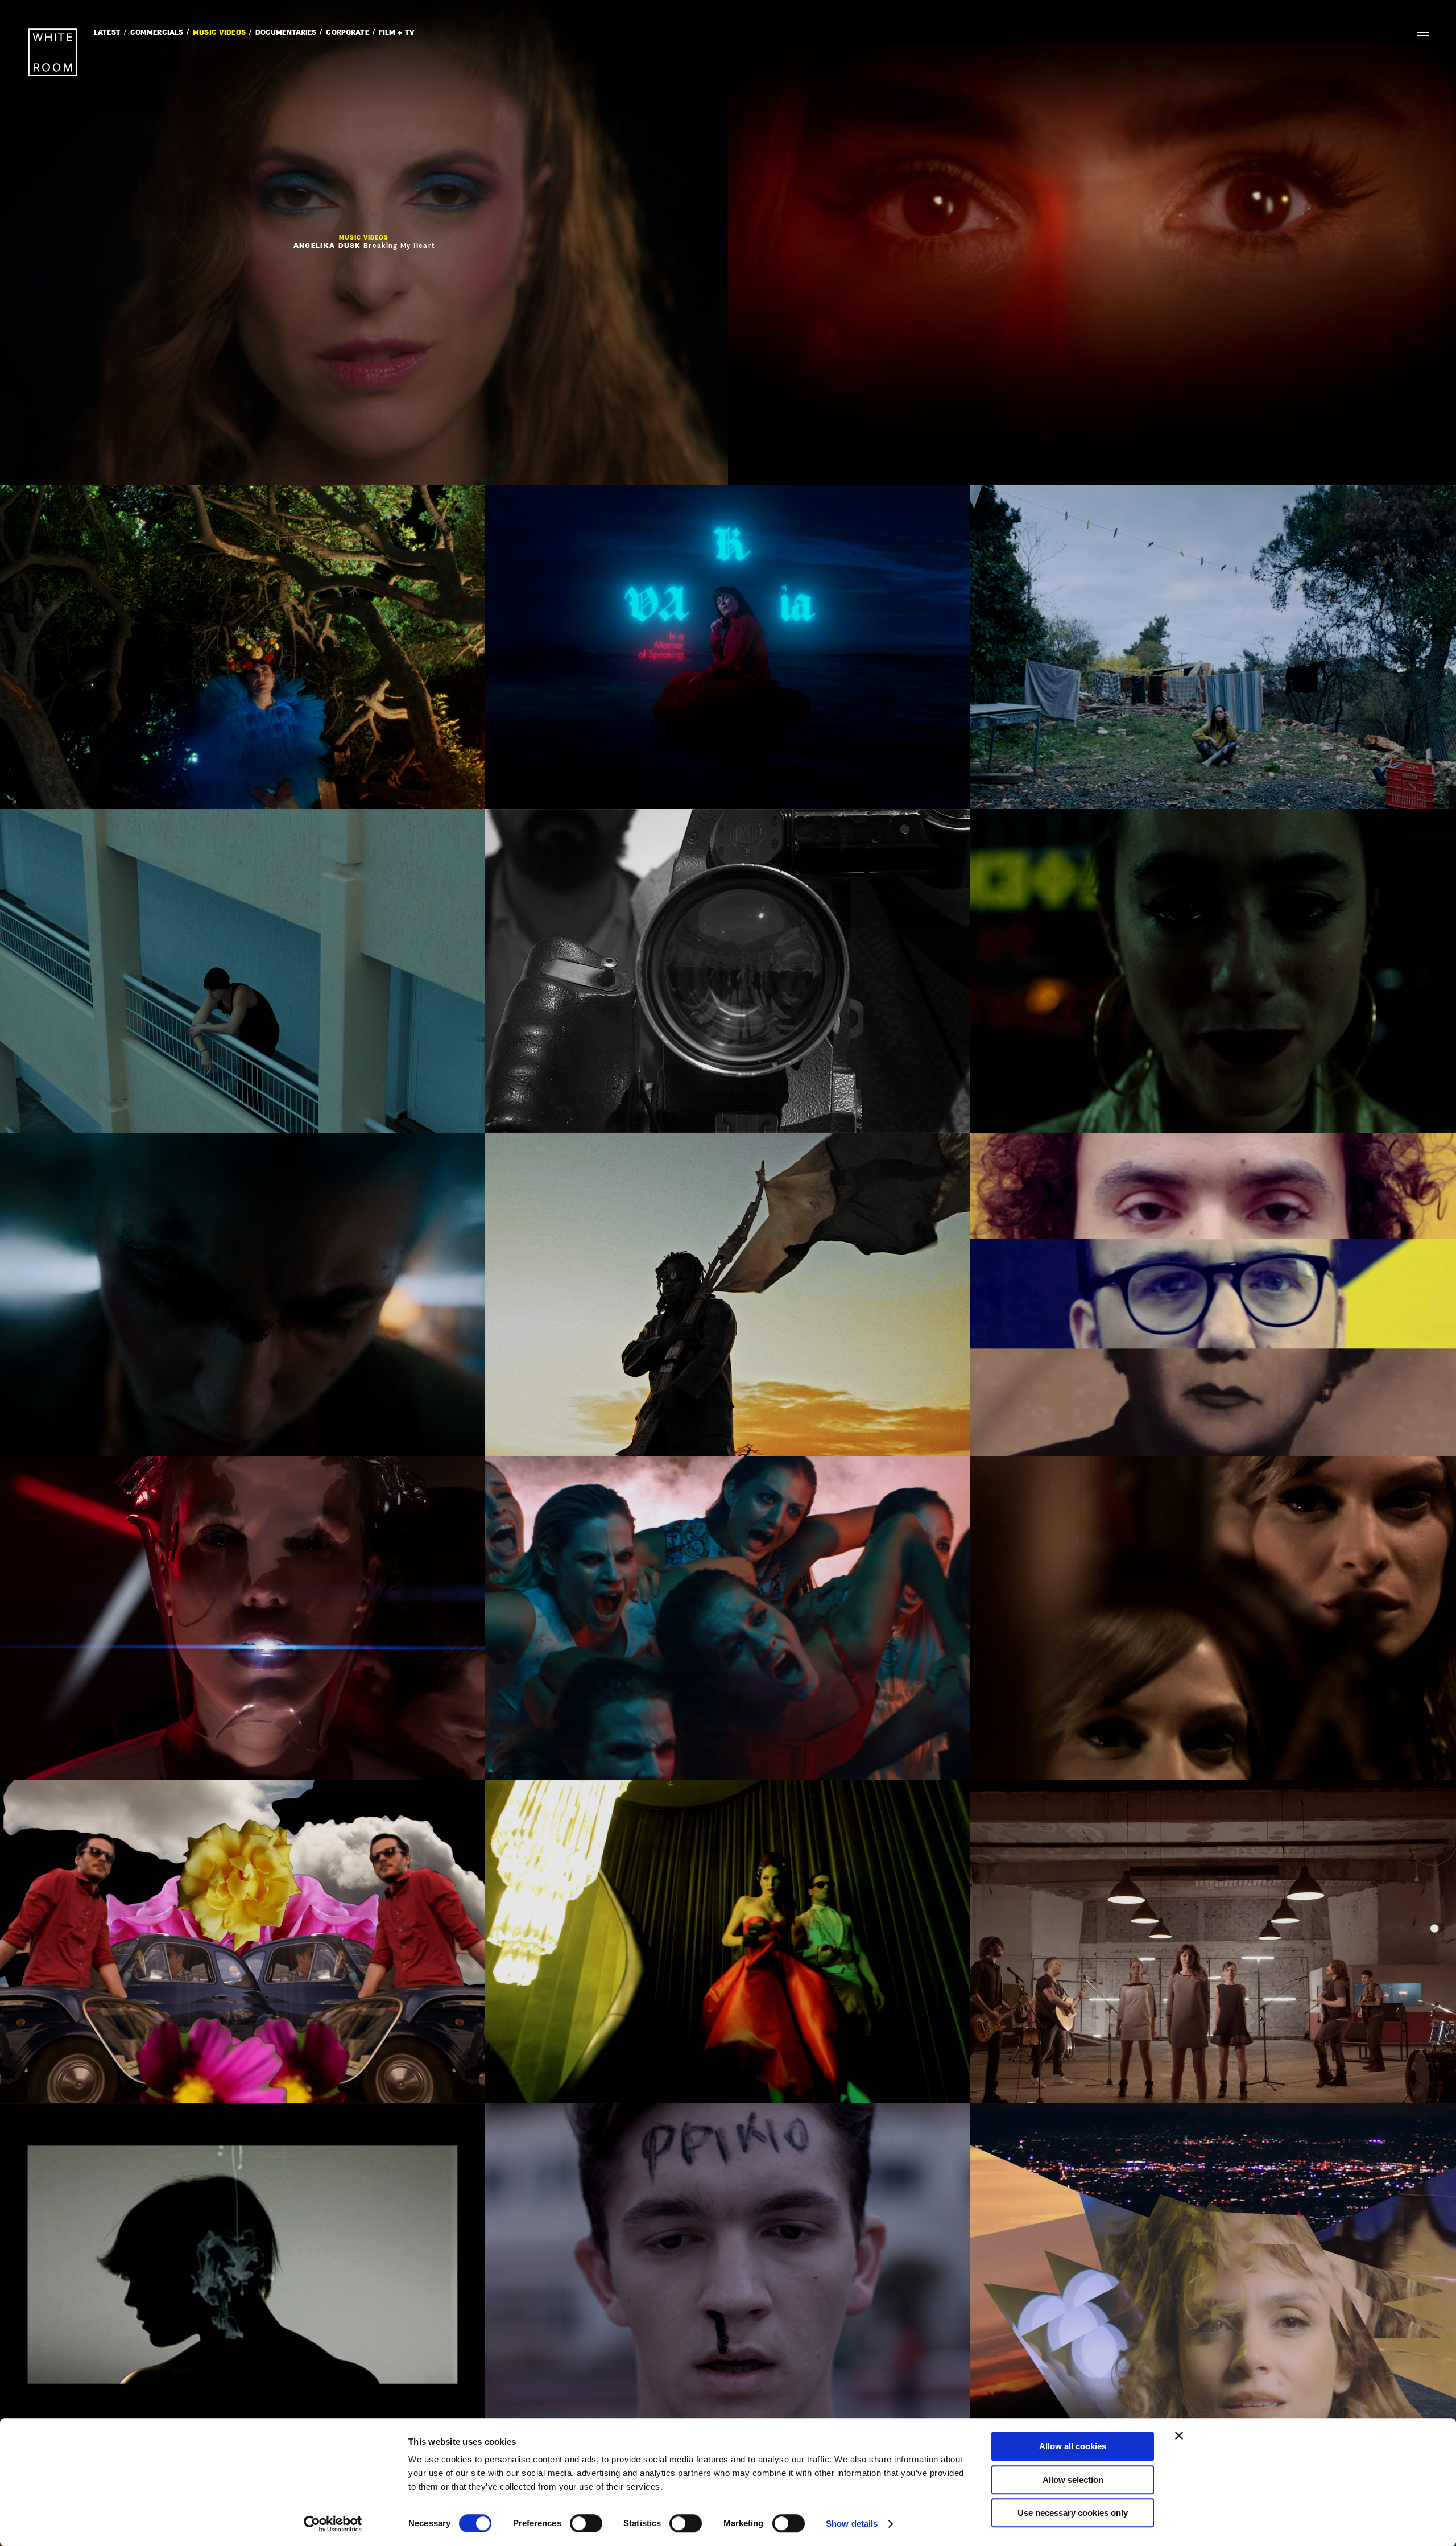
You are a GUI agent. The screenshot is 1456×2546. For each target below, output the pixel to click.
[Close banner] (1179, 2436)
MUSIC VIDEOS (219, 33)
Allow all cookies (1073, 2446)
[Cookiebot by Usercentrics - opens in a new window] (333, 2524)
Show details (852, 2524)
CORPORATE (347, 33)
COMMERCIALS (157, 33)
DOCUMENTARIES (286, 33)
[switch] (586, 2523)
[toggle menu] (1418, 34)
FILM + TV (397, 33)
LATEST (107, 33)
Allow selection (1073, 2480)
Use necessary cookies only (1073, 2513)
